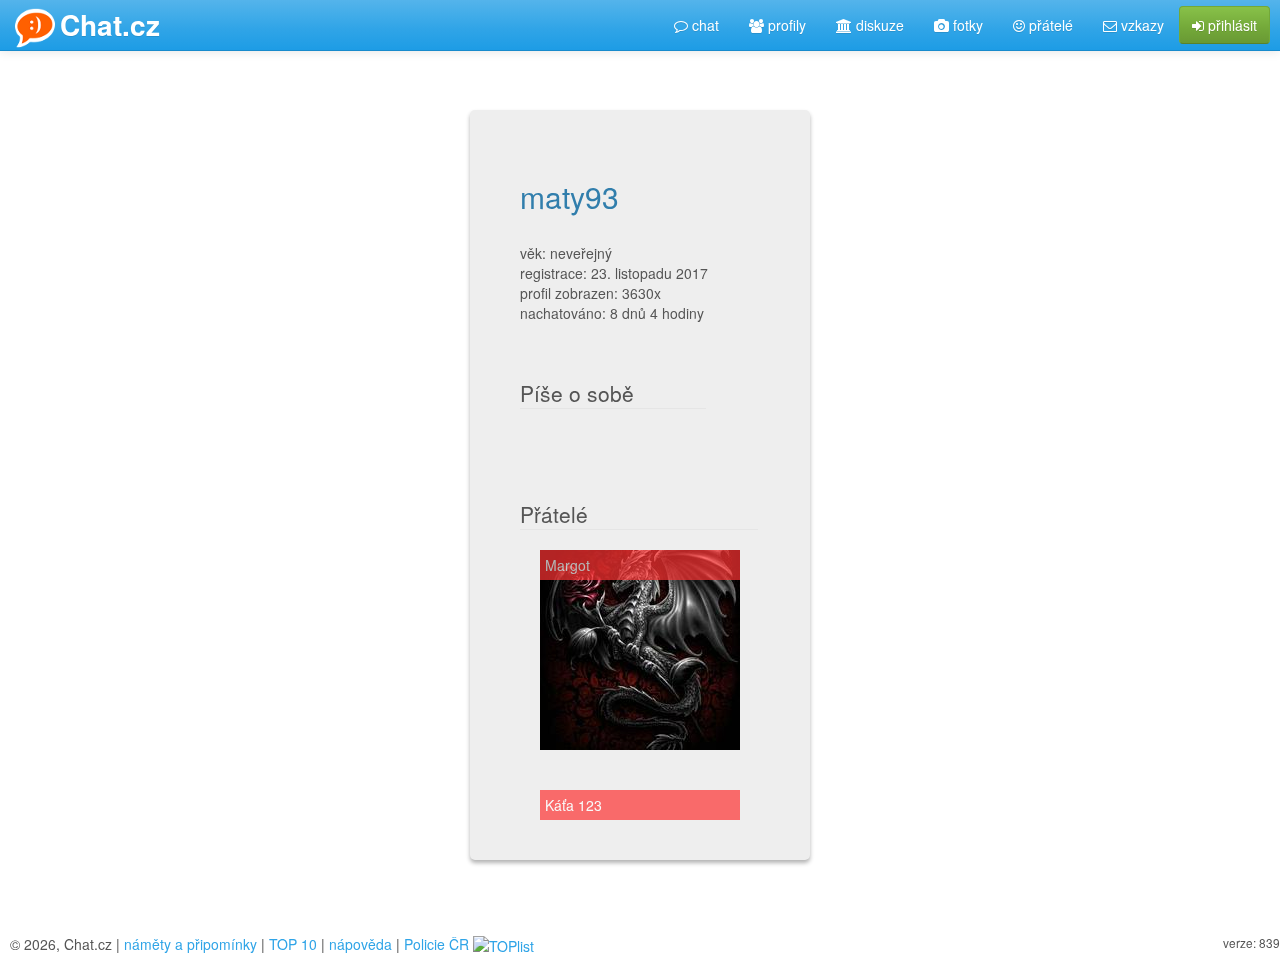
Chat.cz (110, 24)
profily (785, 25)
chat (703, 25)
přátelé (1049, 25)
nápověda (360, 944)
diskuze (878, 25)
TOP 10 (293, 944)
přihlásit (1230, 25)
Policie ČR (436, 944)
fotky (966, 25)
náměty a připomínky (190, 944)
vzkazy (1140, 25)
